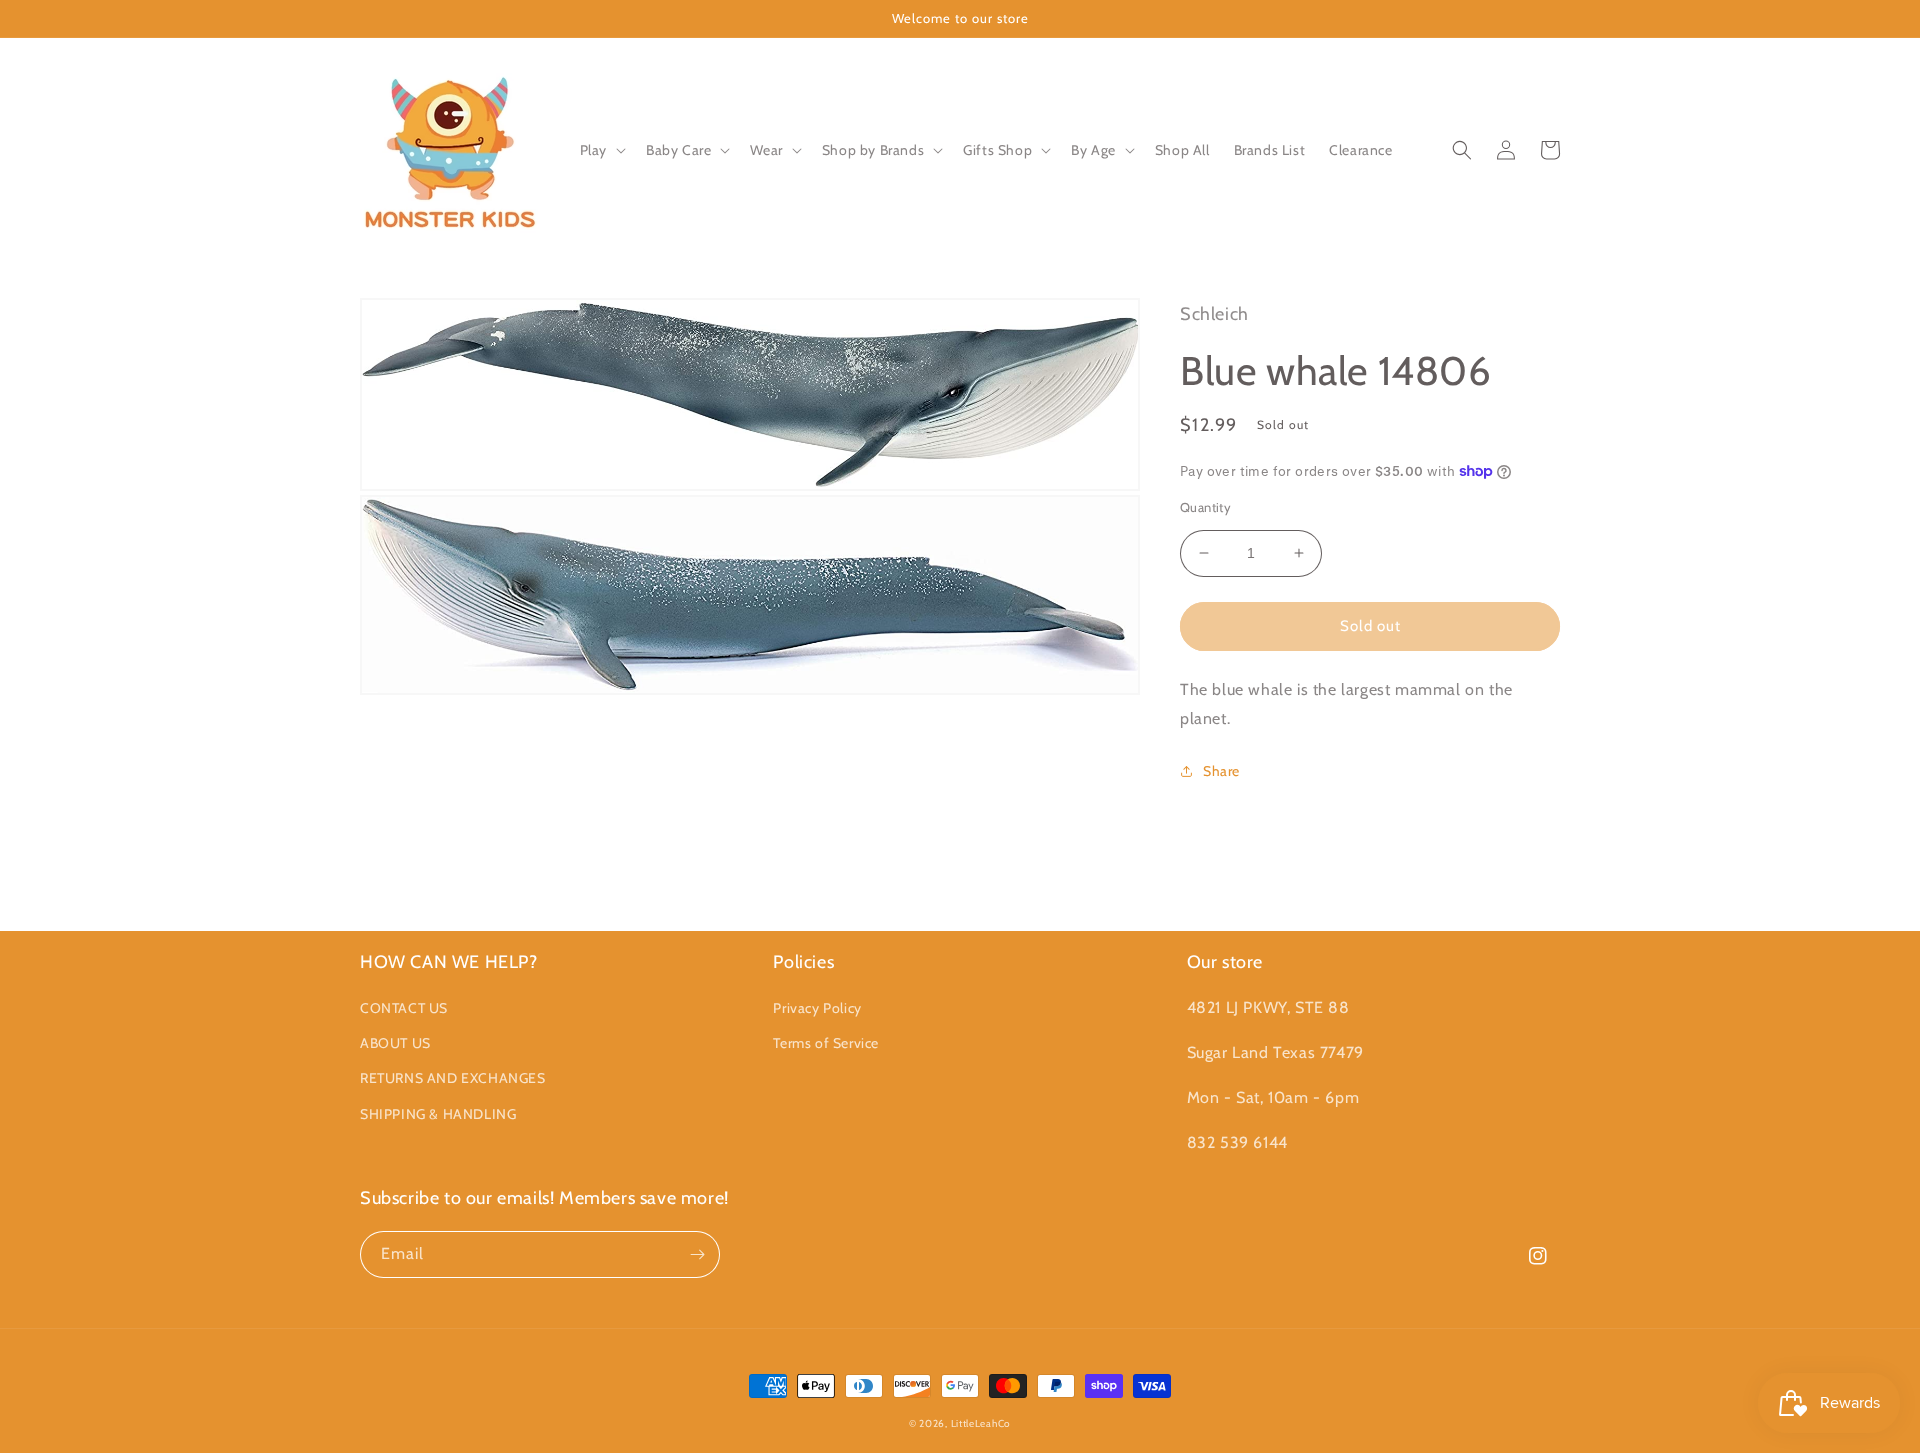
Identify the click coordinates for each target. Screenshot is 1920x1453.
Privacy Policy (817, 1008)
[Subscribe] (697, 1254)
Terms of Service (826, 1043)
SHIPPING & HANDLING (438, 1114)
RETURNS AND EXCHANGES (453, 1078)
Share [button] (1221, 771)
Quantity (1205, 507)
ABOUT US (395, 1043)
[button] (601, 150)
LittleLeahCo (981, 1423)
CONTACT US (404, 1008)
